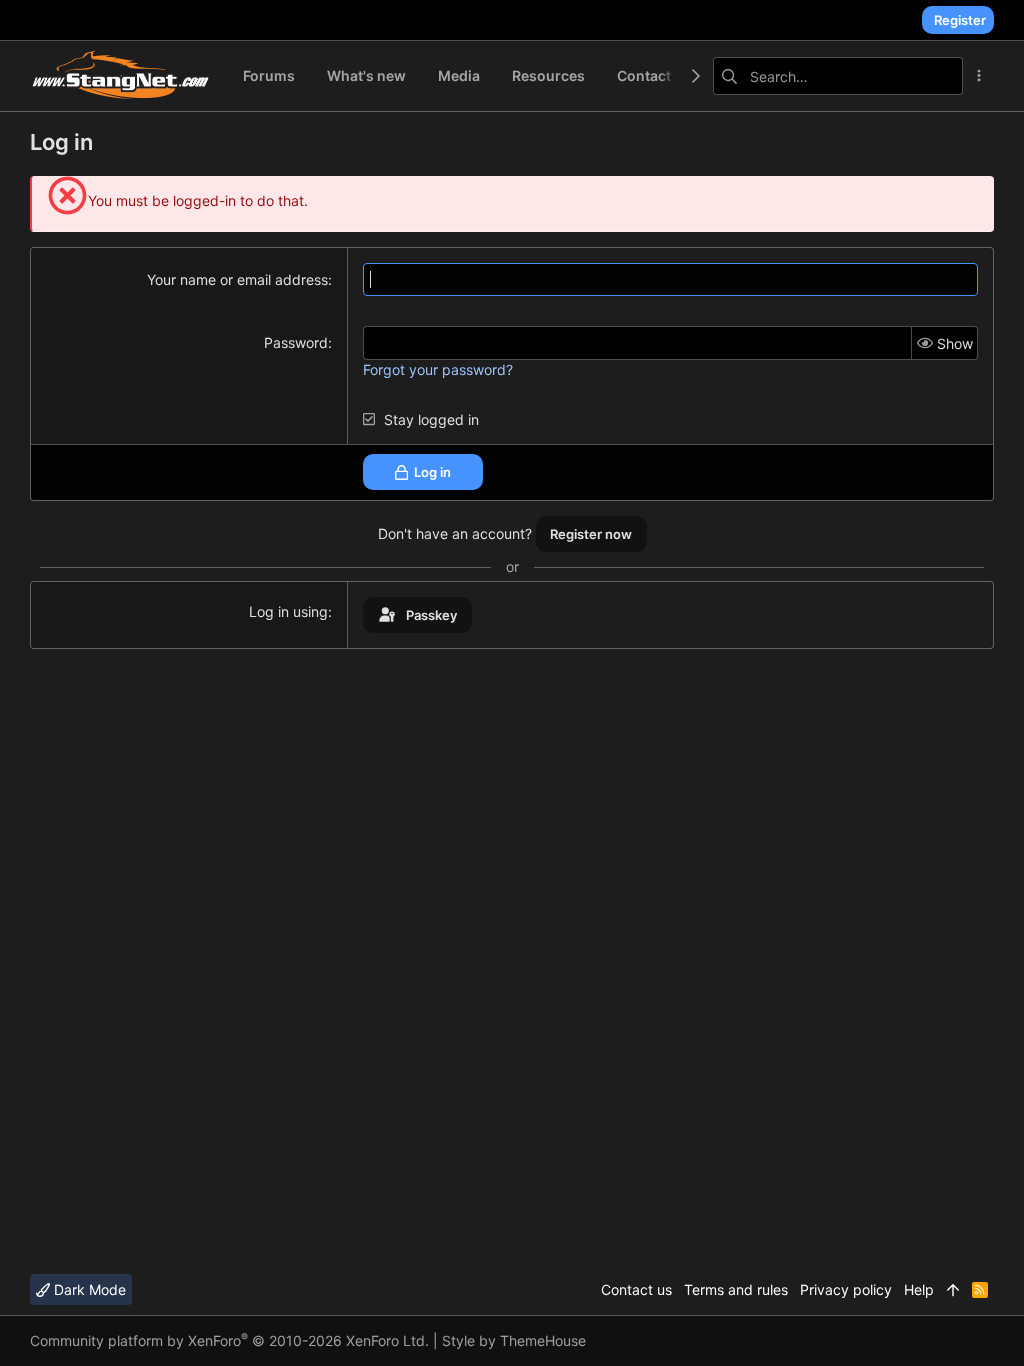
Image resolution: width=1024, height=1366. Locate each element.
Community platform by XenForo (229, 1340)
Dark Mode (88, 1289)
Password (296, 342)
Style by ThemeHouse (514, 1340)
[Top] (953, 1290)
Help (919, 1289)
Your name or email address (237, 279)
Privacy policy (846, 1289)
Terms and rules (736, 1289)
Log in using (288, 611)
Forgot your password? (438, 369)
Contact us (636, 1289)
